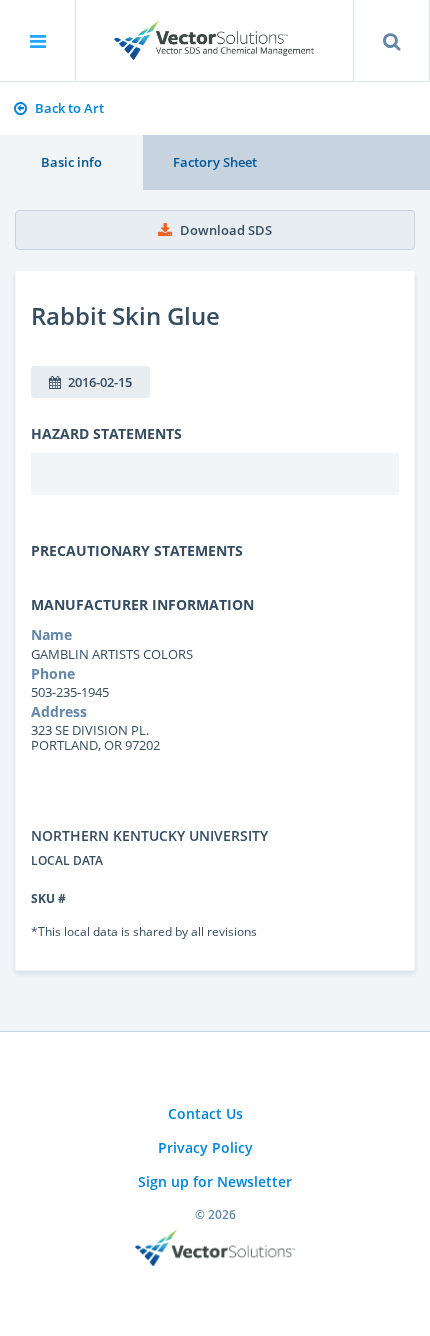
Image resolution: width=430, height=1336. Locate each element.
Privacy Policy (205, 1147)
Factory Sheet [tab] (215, 162)
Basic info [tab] (71, 162)
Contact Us (205, 1113)
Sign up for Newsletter (215, 1181)
